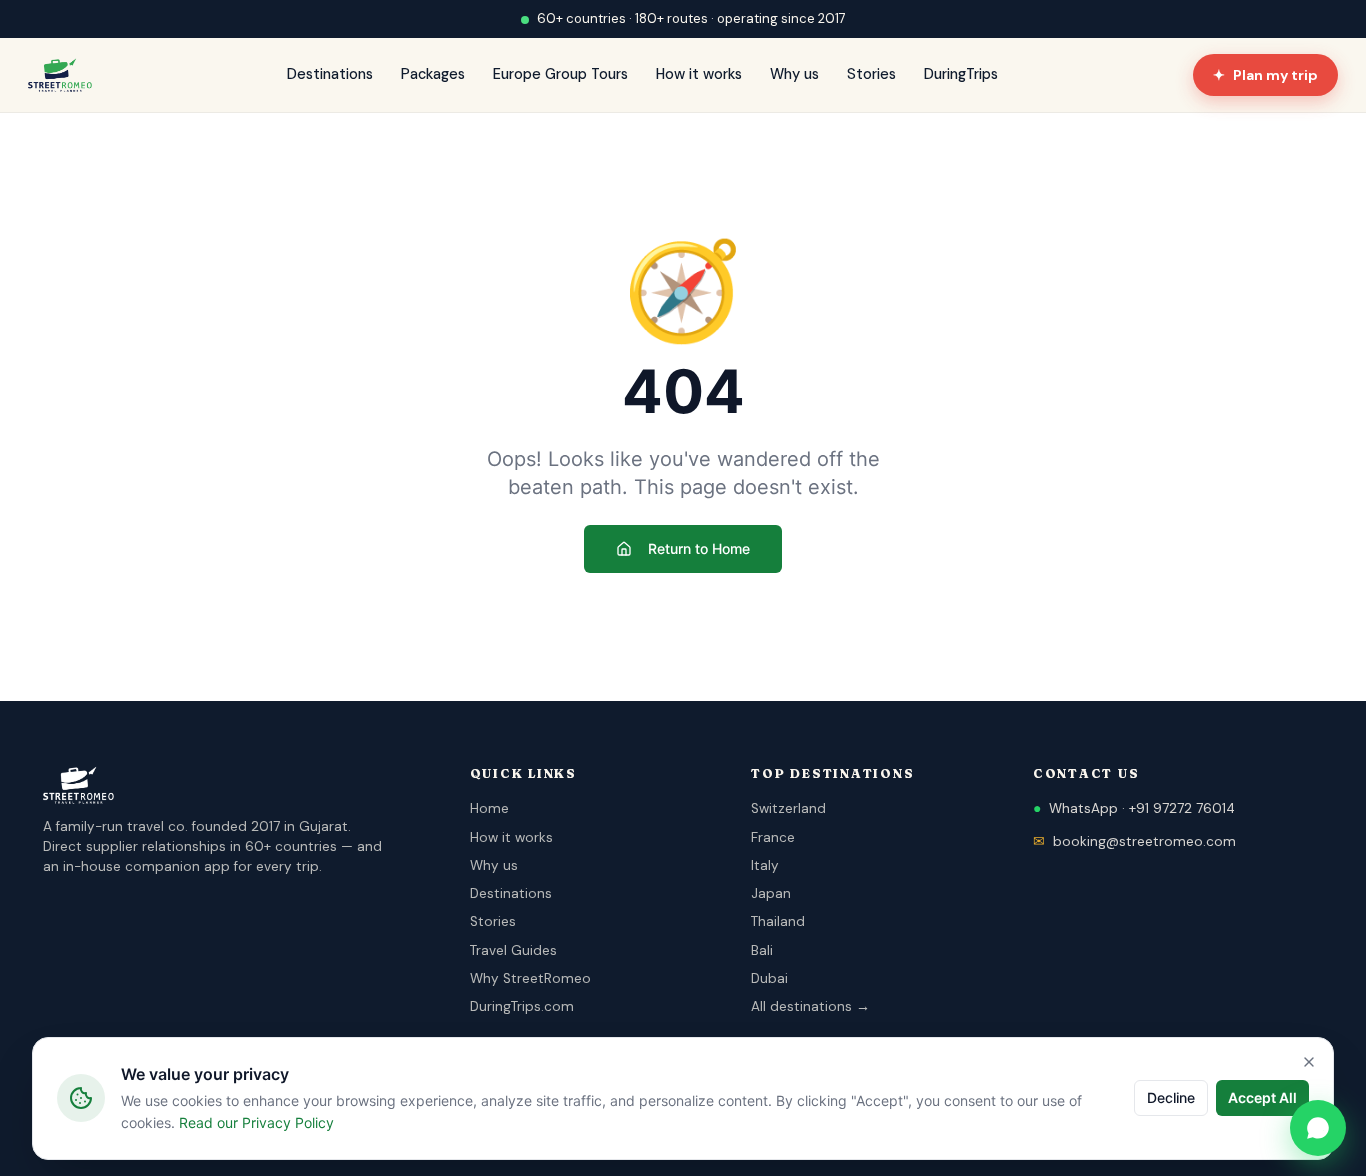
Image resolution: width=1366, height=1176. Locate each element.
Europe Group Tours (560, 74)
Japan (771, 893)
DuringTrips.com (522, 1006)
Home (489, 808)
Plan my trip (1265, 75)
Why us (794, 74)
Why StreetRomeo (530, 978)
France (773, 837)
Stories (871, 74)
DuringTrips (961, 74)
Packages (433, 74)
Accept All (1262, 1097)
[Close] (1309, 1062)
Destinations (330, 74)
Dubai (769, 978)
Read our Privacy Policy (256, 1122)
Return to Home (699, 548)
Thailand (778, 921)
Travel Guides (513, 950)
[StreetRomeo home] (60, 75)
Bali (762, 950)
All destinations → (810, 1006)
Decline (1171, 1097)
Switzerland (788, 808)
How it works (699, 74)
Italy (765, 865)
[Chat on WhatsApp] (1318, 1128)
